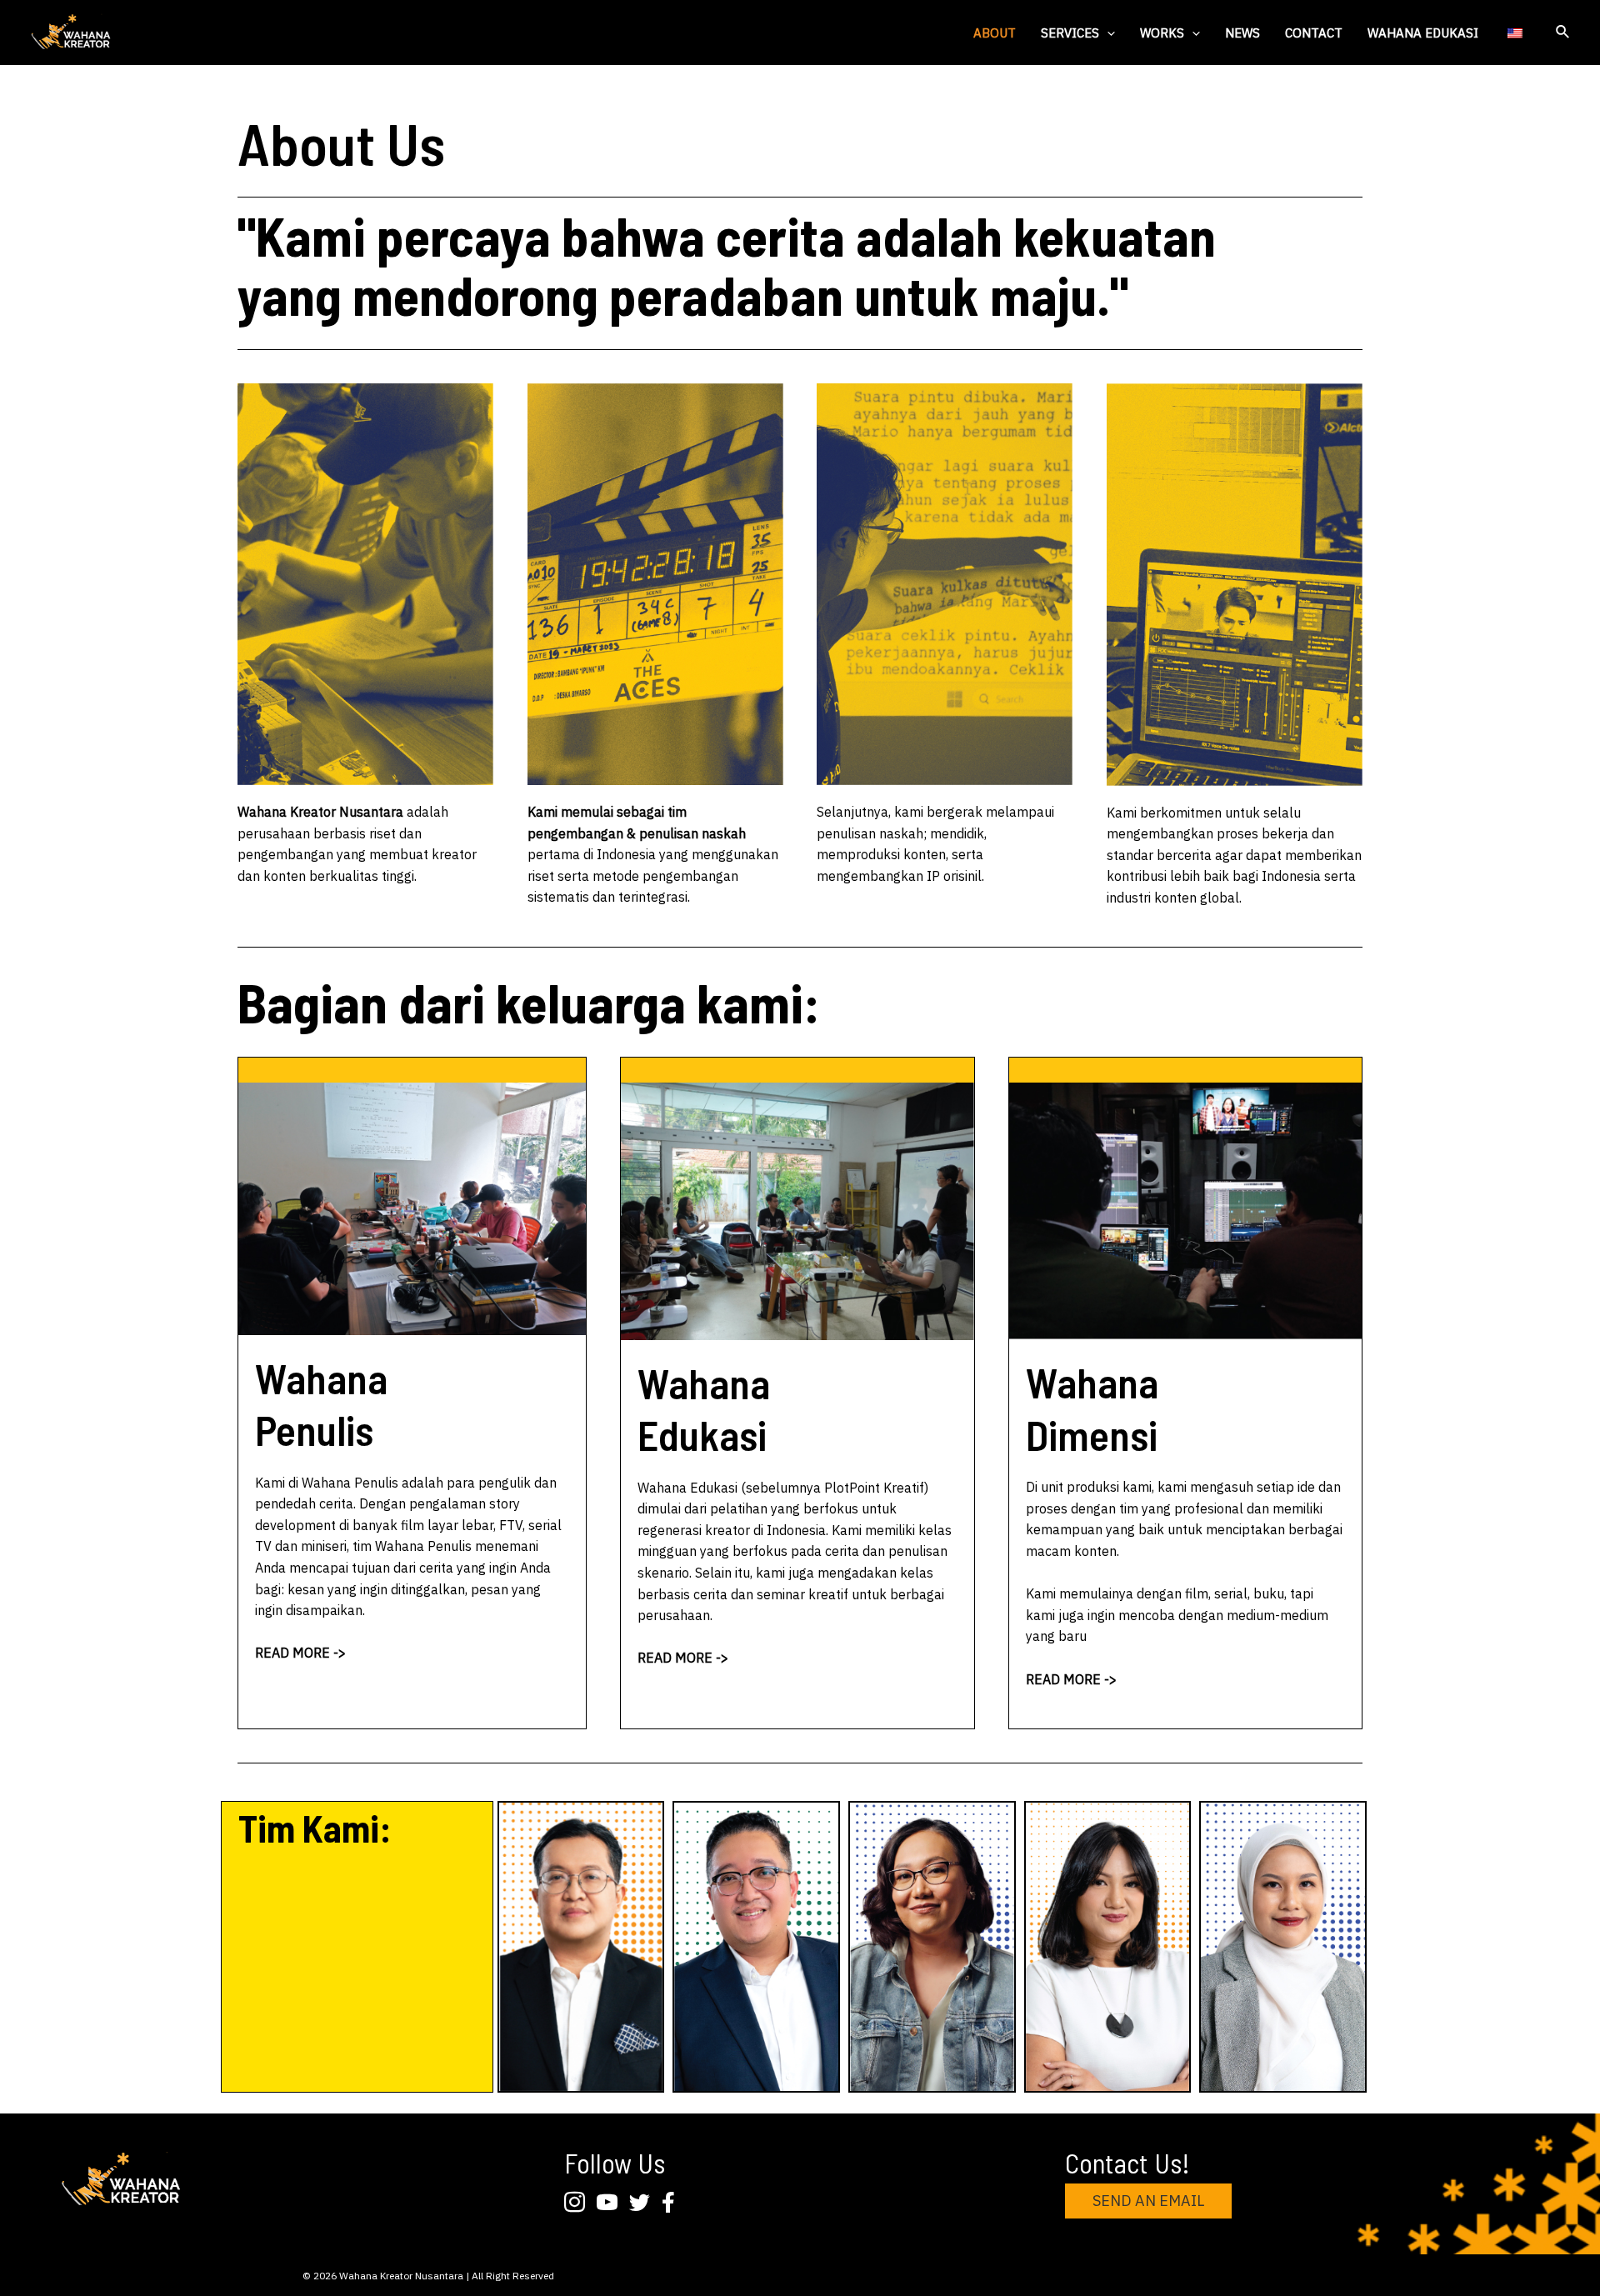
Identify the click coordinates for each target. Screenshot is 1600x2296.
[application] (1107, 33)
